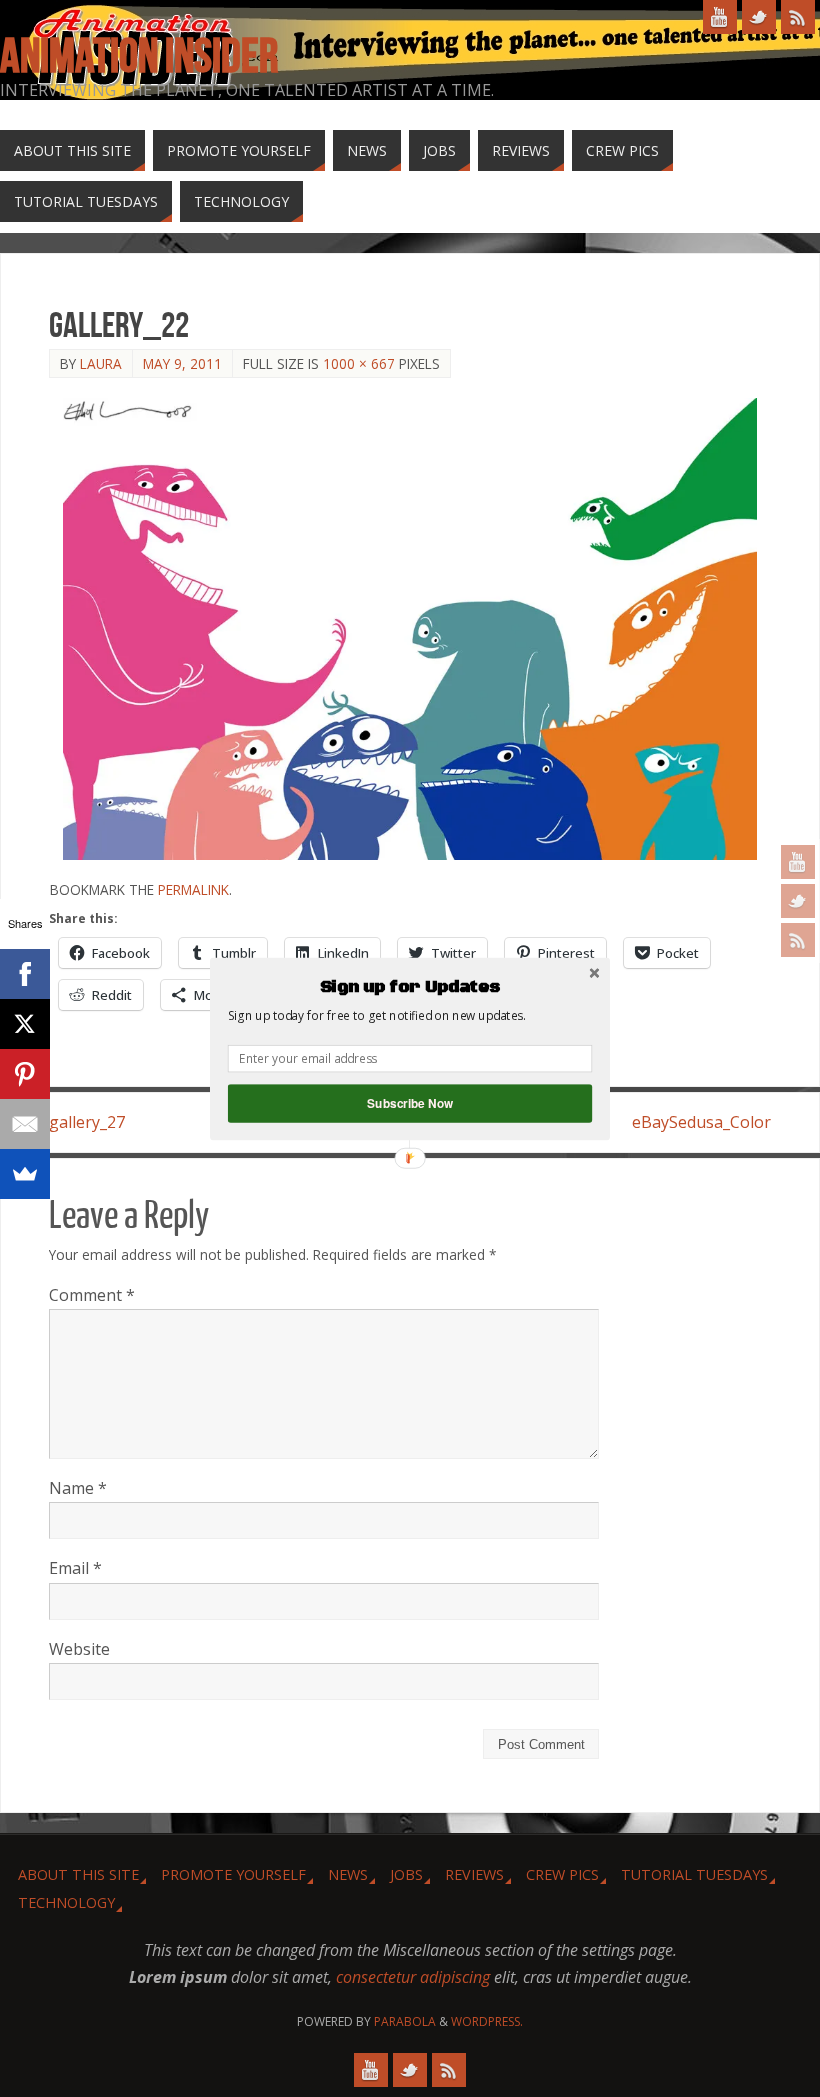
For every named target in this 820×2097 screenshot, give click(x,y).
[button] (410, 987)
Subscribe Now (410, 1102)
